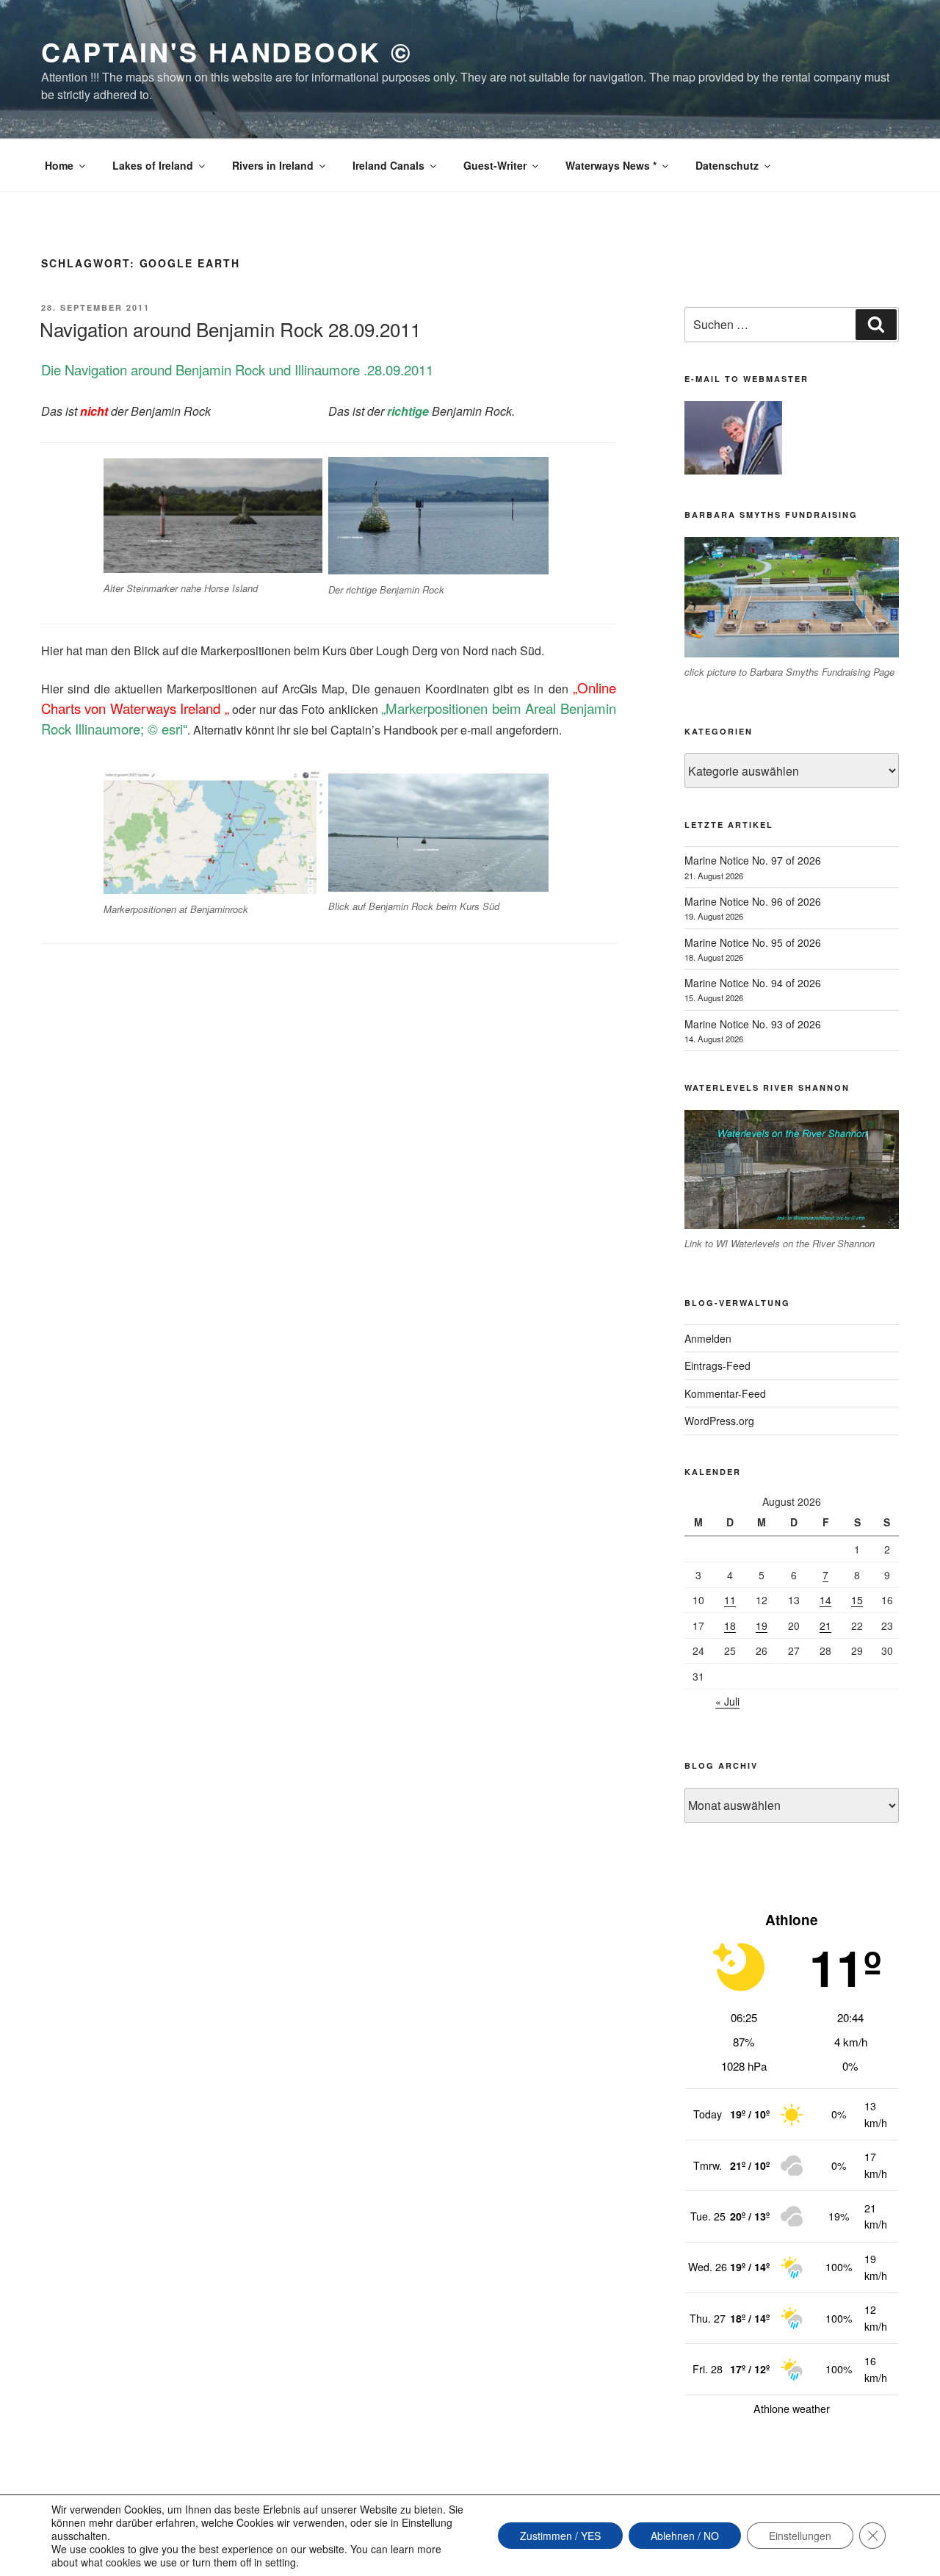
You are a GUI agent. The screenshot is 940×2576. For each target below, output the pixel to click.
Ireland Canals (388, 165)
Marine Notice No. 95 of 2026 (753, 942)
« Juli (727, 1701)
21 (825, 1626)
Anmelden (708, 1338)
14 (825, 1600)
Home (59, 165)
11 (730, 1600)
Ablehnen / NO (685, 2536)
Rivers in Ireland (273, 165)
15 (857, 1600)
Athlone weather (792, 2409)
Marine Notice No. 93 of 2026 (753, 1024)
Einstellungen (800, 2536)
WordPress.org (719, 1421)
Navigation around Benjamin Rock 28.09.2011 (230, 329)
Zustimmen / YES (560, 2536)
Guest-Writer (495, 165)
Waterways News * (611, 165)
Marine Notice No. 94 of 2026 (753, 983)
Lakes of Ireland (153, 165)
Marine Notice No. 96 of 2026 (753, 901)
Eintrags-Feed (717, 1365)
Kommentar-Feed (725, 1393)
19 (762, 1626)
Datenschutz (727, 165)
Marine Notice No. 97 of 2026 (753, 860)
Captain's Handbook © (227, 51)
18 (730, 1626)
